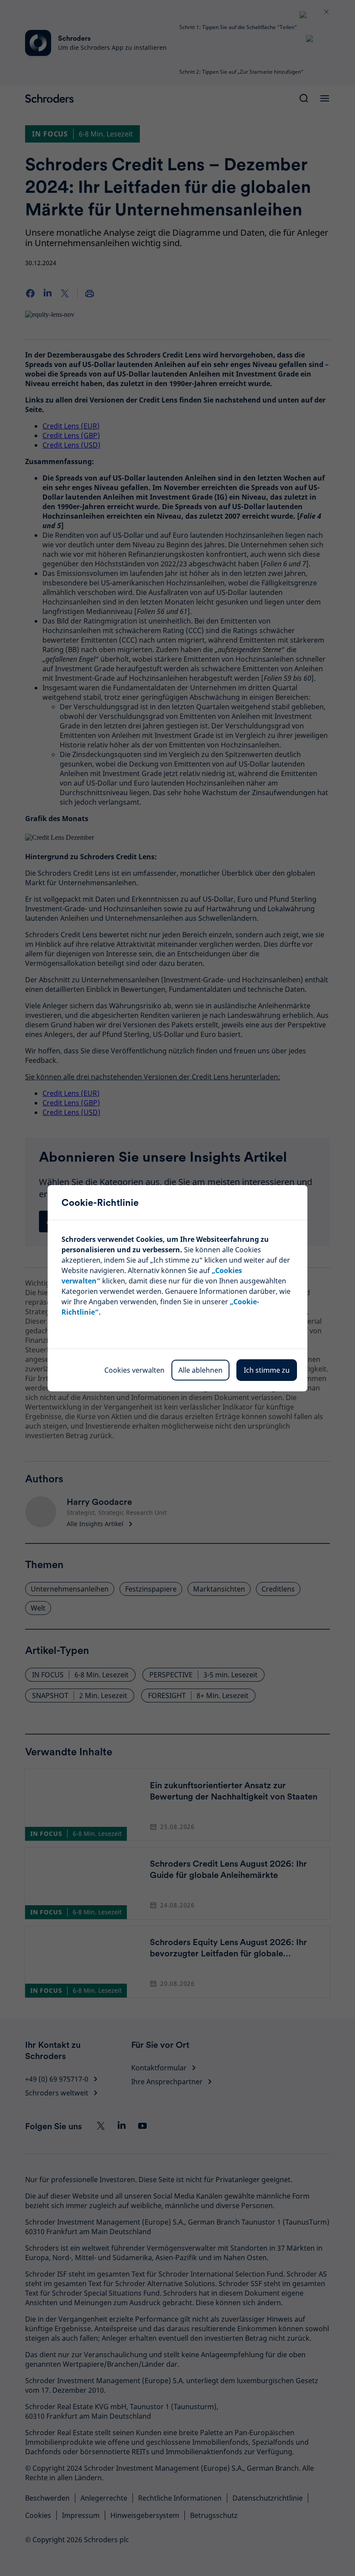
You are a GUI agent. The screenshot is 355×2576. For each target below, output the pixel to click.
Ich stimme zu (267, 1370)
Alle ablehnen (200, 1370)
